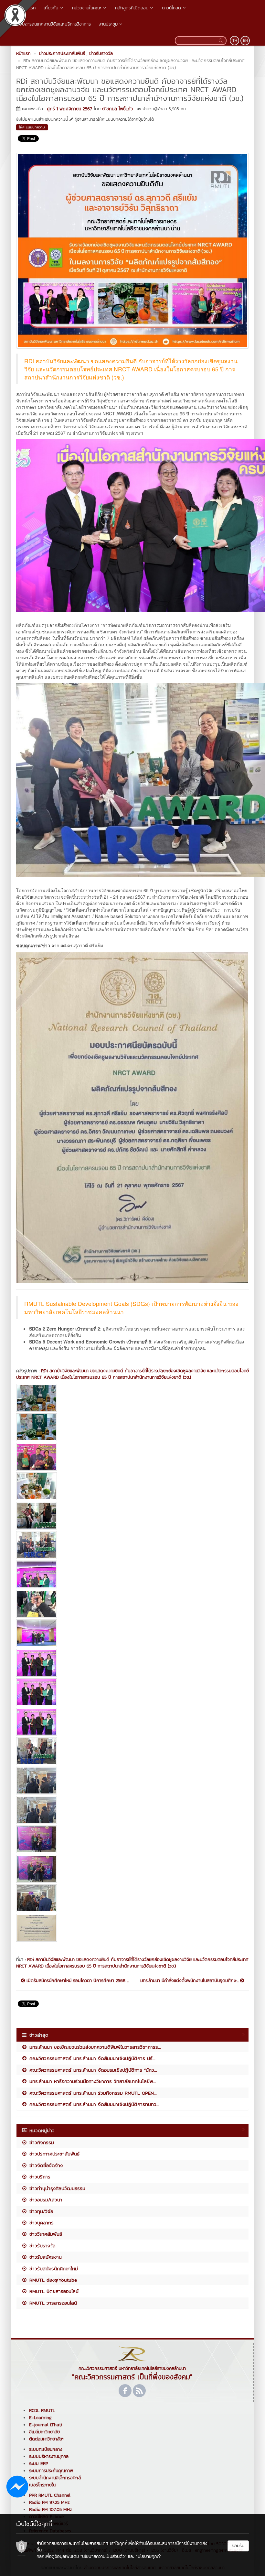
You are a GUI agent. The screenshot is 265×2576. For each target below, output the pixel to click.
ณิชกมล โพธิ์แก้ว (117, 109)
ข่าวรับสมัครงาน (45, 2257)
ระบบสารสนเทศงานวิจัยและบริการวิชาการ (53, 24)
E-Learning (40, 2418)
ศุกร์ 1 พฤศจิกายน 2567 (69, 109)
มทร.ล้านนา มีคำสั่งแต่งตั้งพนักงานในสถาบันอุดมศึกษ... (190, 1981)
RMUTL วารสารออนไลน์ (52, 2303)
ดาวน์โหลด (171, 8)
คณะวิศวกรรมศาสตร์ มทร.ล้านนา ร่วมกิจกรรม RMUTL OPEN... (92, 2093)
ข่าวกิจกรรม (41, 2142)
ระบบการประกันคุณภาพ (51, 2471)
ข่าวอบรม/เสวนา (45, 2200)
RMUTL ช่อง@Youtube (52, 2280)
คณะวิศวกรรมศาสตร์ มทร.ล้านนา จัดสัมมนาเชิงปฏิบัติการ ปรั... (91, 2058)
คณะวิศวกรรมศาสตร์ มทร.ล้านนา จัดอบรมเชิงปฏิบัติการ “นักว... (92, 2070)
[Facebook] (125, 2391)
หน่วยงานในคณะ (87, 8)
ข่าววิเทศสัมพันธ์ (45, 2234)
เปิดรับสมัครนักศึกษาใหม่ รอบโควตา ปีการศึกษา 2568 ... (77, 1981)
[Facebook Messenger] (17, 2486)
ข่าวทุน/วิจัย (40, 2211)
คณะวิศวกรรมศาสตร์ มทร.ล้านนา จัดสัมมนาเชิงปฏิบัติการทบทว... (93, 2104)
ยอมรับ (238, 2546)
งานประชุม (108, 24)
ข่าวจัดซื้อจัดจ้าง (45, 2165)
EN (245, 40)
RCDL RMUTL (42, 2411)
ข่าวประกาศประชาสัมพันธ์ (53, 2154)
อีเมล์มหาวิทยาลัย (44, 2432)
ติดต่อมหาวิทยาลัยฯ (47, 2439)
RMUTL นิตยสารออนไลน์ (53, 2291)
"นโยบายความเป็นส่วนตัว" (103, 2556)
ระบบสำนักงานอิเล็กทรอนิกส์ (55, 2478)
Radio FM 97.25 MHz (49, 2502)
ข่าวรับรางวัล (42, 2246)
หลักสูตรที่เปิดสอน (132, 8)
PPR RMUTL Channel (50, 2495)
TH (235, 40)
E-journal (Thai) (45, 2425)
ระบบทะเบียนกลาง (46, 2449)
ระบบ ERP (39, 2464)
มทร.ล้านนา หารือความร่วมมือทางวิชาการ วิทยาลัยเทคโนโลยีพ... (92, 2081)
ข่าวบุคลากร (41, 2223)
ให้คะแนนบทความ (32, 127)
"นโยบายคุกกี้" (149, 2556)
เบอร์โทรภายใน (42, 2485)
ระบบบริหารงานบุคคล (49, 2456)
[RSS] (139, 2391)
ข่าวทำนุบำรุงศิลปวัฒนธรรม (56, 2188)
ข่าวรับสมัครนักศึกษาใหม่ (53, 2269)
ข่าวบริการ (39, 2177)
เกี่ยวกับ (51, 8)
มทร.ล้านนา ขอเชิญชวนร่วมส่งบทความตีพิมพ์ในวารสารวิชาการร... (94, 2047)
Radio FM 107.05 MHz (51, 2510)
